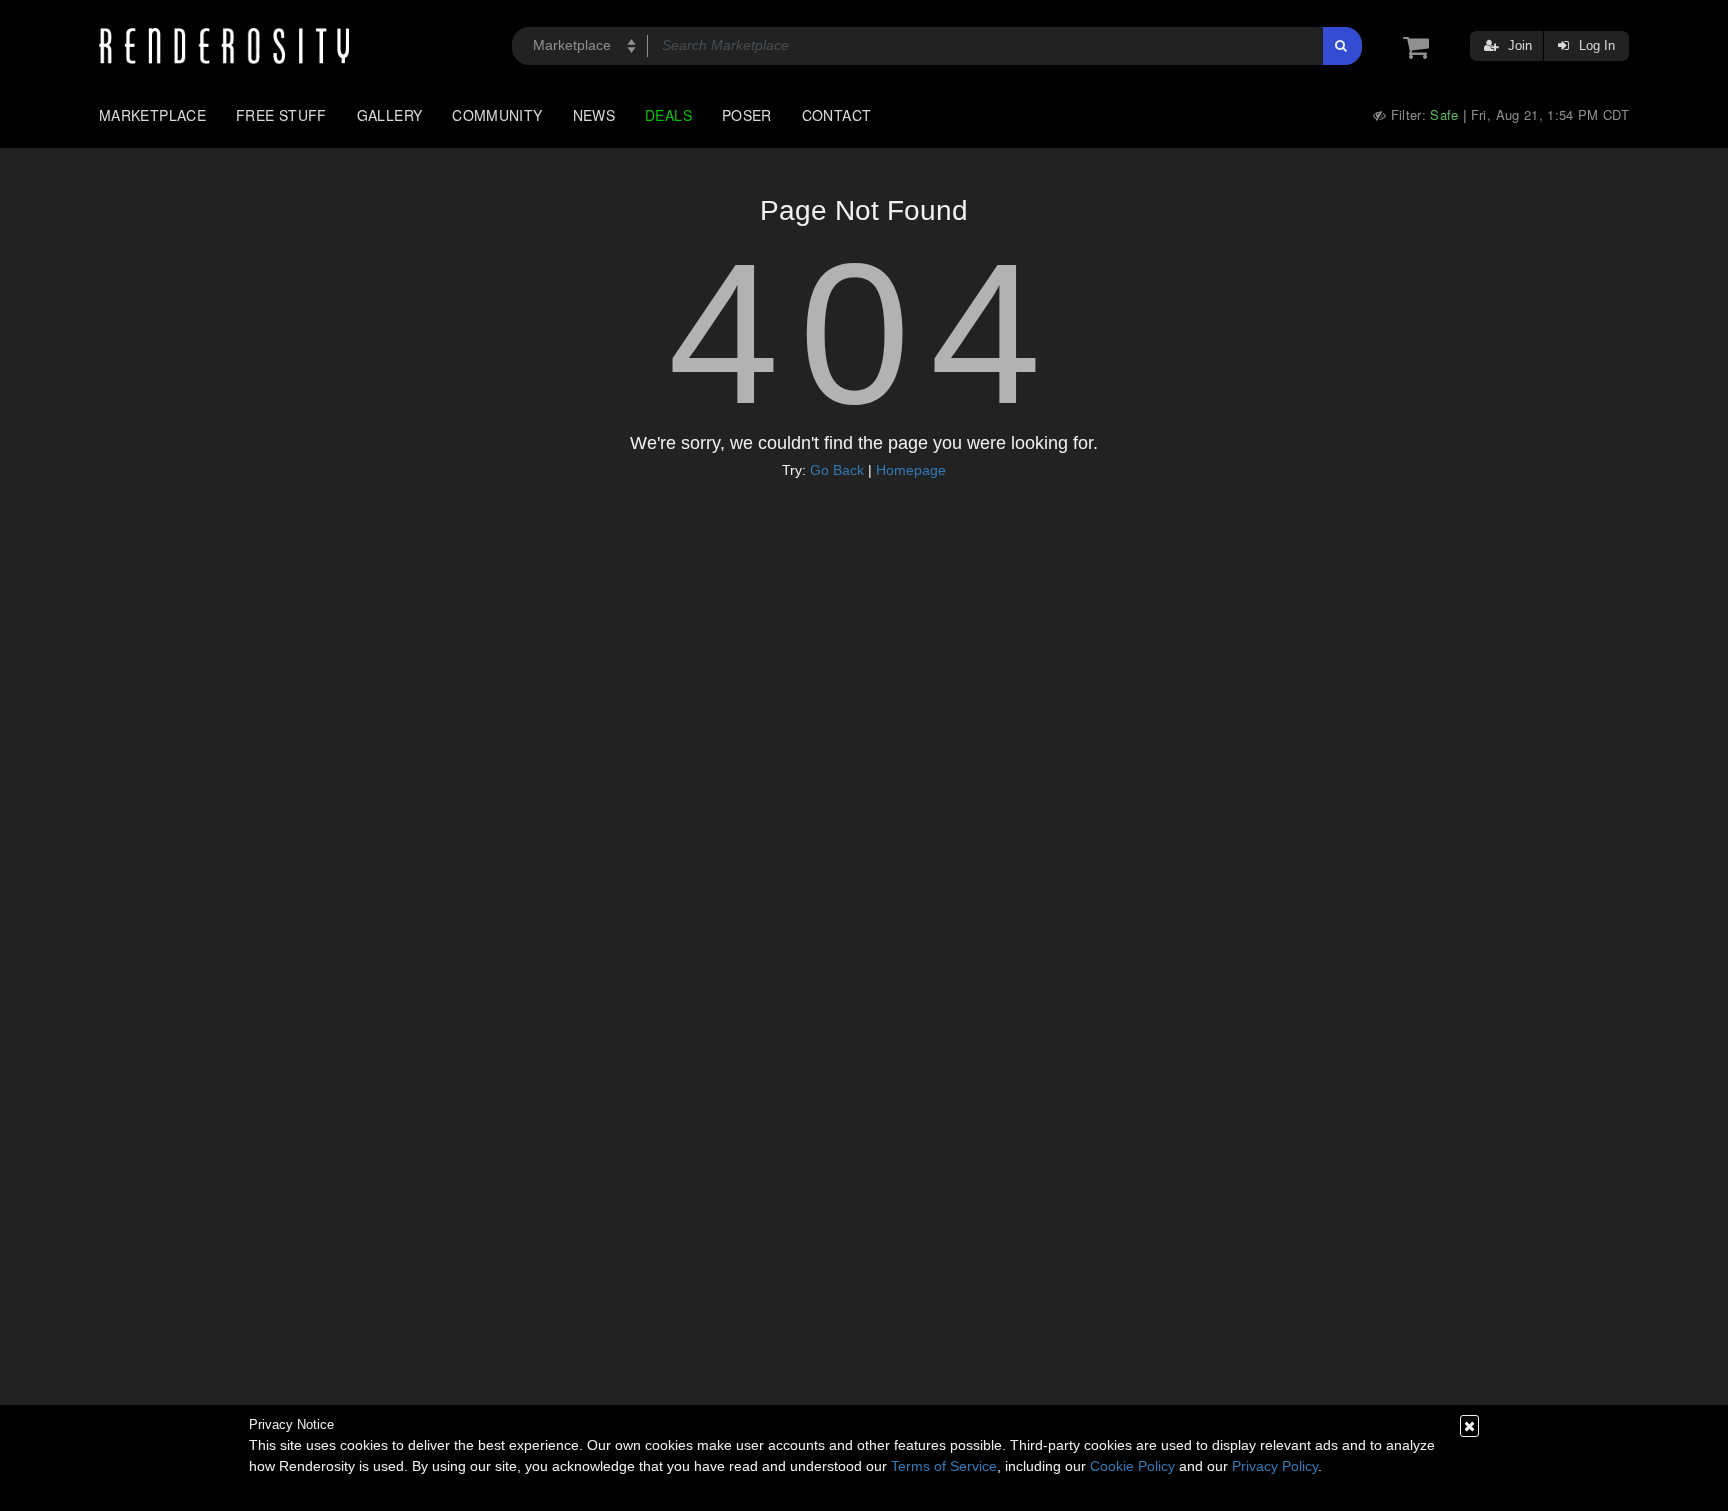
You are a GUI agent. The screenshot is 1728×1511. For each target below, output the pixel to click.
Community (497, 115)
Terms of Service (944, 1466)
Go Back (837, 470)
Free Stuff (281, 115)
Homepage (911, 470)
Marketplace (152, 115)
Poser (747, 115)
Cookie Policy (1132, 1466)
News (594, 115)
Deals (668, 115)
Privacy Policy (1275, 1466)
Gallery (390, 115)
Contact (837, 115)
